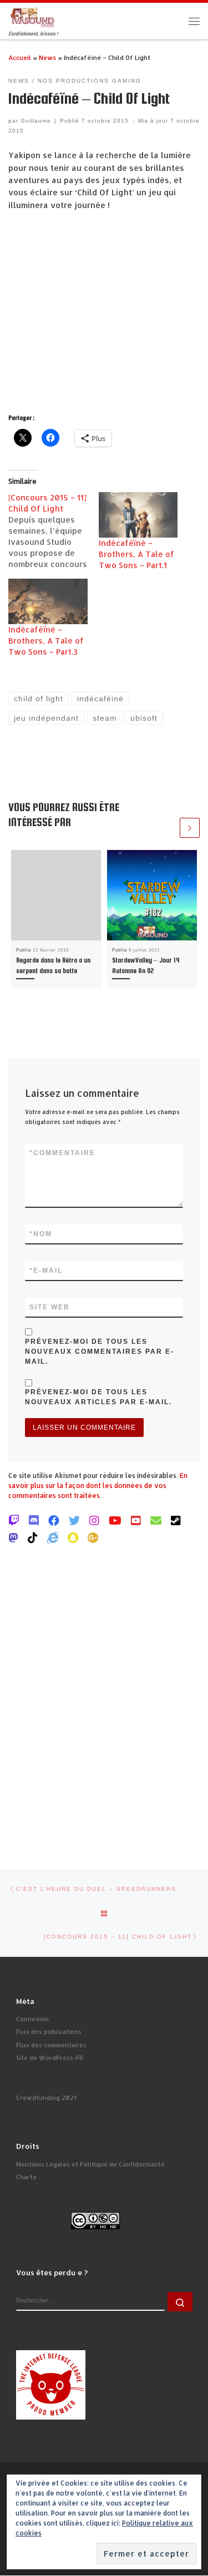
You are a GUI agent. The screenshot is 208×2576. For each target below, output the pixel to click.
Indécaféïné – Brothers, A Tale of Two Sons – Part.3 (46, 641)
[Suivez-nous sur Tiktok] (33, 1537)
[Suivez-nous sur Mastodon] (13, 1537)
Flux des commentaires (51, 2045)
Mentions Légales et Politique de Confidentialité (90, 2164)
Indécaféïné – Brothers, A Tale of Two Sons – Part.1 (136, 554)
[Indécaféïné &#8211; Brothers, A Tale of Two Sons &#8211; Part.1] (138, 515)
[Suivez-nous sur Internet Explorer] (53, 1537)
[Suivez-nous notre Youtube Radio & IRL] (136, 1520)
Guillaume (36, 121)
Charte (26, 2177)
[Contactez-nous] (156, 1520)
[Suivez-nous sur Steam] (176, 1520)
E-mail (46, 1271)
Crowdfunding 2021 (46, 2098)
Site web (50, 1307)
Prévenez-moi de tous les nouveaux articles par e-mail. (98, 1397)
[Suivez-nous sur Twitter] (74, 1520)
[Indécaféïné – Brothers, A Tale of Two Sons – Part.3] (48, 601)
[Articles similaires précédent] (168, 828)
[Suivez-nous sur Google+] (93, 1537)
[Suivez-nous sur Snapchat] (73, 1537)
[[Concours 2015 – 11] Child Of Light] (54, 531)
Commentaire (62, 1153)
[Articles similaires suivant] (190, 828)
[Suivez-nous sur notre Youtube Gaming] (115, 1520)
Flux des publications (49, 2032)
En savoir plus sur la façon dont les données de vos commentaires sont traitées (98, 1486)
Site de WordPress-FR (50, 2058)
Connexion (32, 2019)
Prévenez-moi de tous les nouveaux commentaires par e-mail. (100, 1352)
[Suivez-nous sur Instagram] (94, 1520)
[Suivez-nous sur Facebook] (54, 1520)
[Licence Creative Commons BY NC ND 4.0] (95, 2220)
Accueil (20, 57)
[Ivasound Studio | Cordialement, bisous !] (33, 16)
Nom (41, 1234)
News (47, 57)
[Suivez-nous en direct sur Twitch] (14, 1520)
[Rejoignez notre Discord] (34, 1520)
